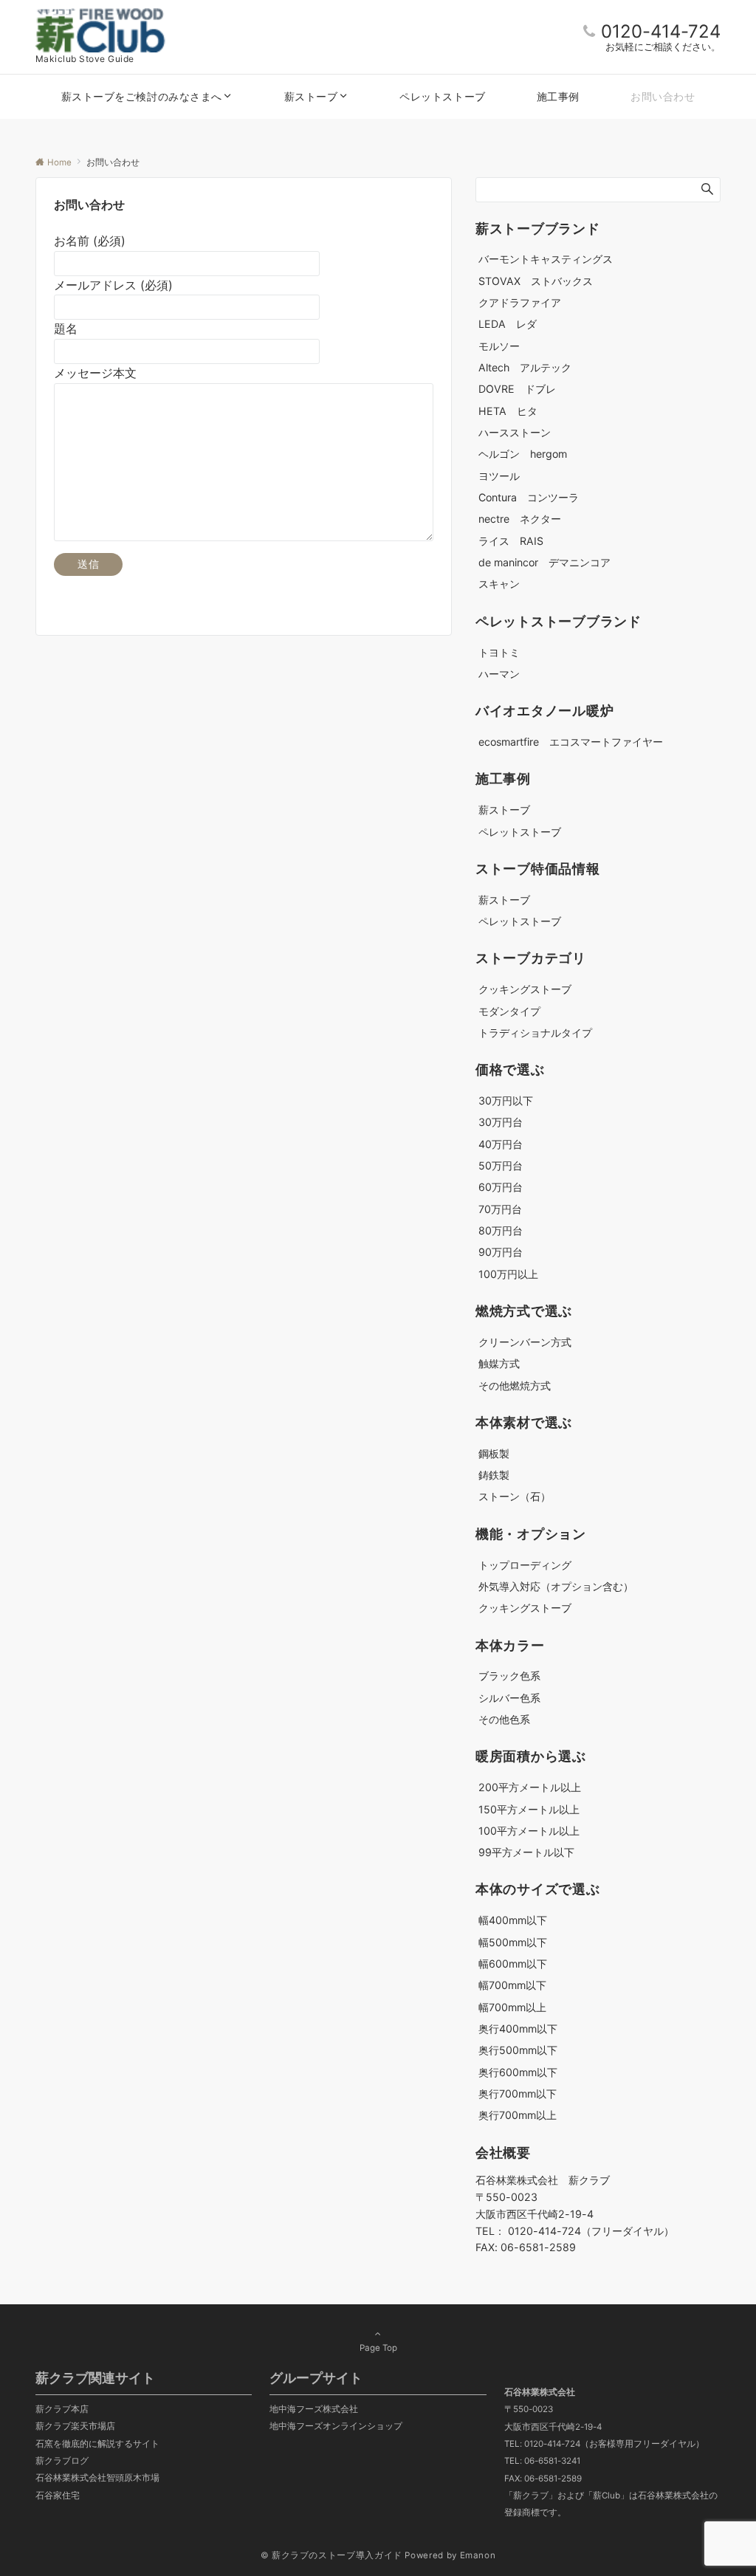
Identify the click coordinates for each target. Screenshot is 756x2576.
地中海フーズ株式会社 (314, 2409)
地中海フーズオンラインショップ (336, 2426)
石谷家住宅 (58, 2496)
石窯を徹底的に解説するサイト (97, 2444)
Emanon (478, 2555)
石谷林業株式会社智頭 (80, 2478)
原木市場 (142, 2478)
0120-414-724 (661, 31)
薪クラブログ (62, 2461)
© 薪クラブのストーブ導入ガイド (331, 2555)
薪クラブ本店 (62, 2409)
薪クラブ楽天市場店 (75, 2426)
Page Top (378, 2348)
